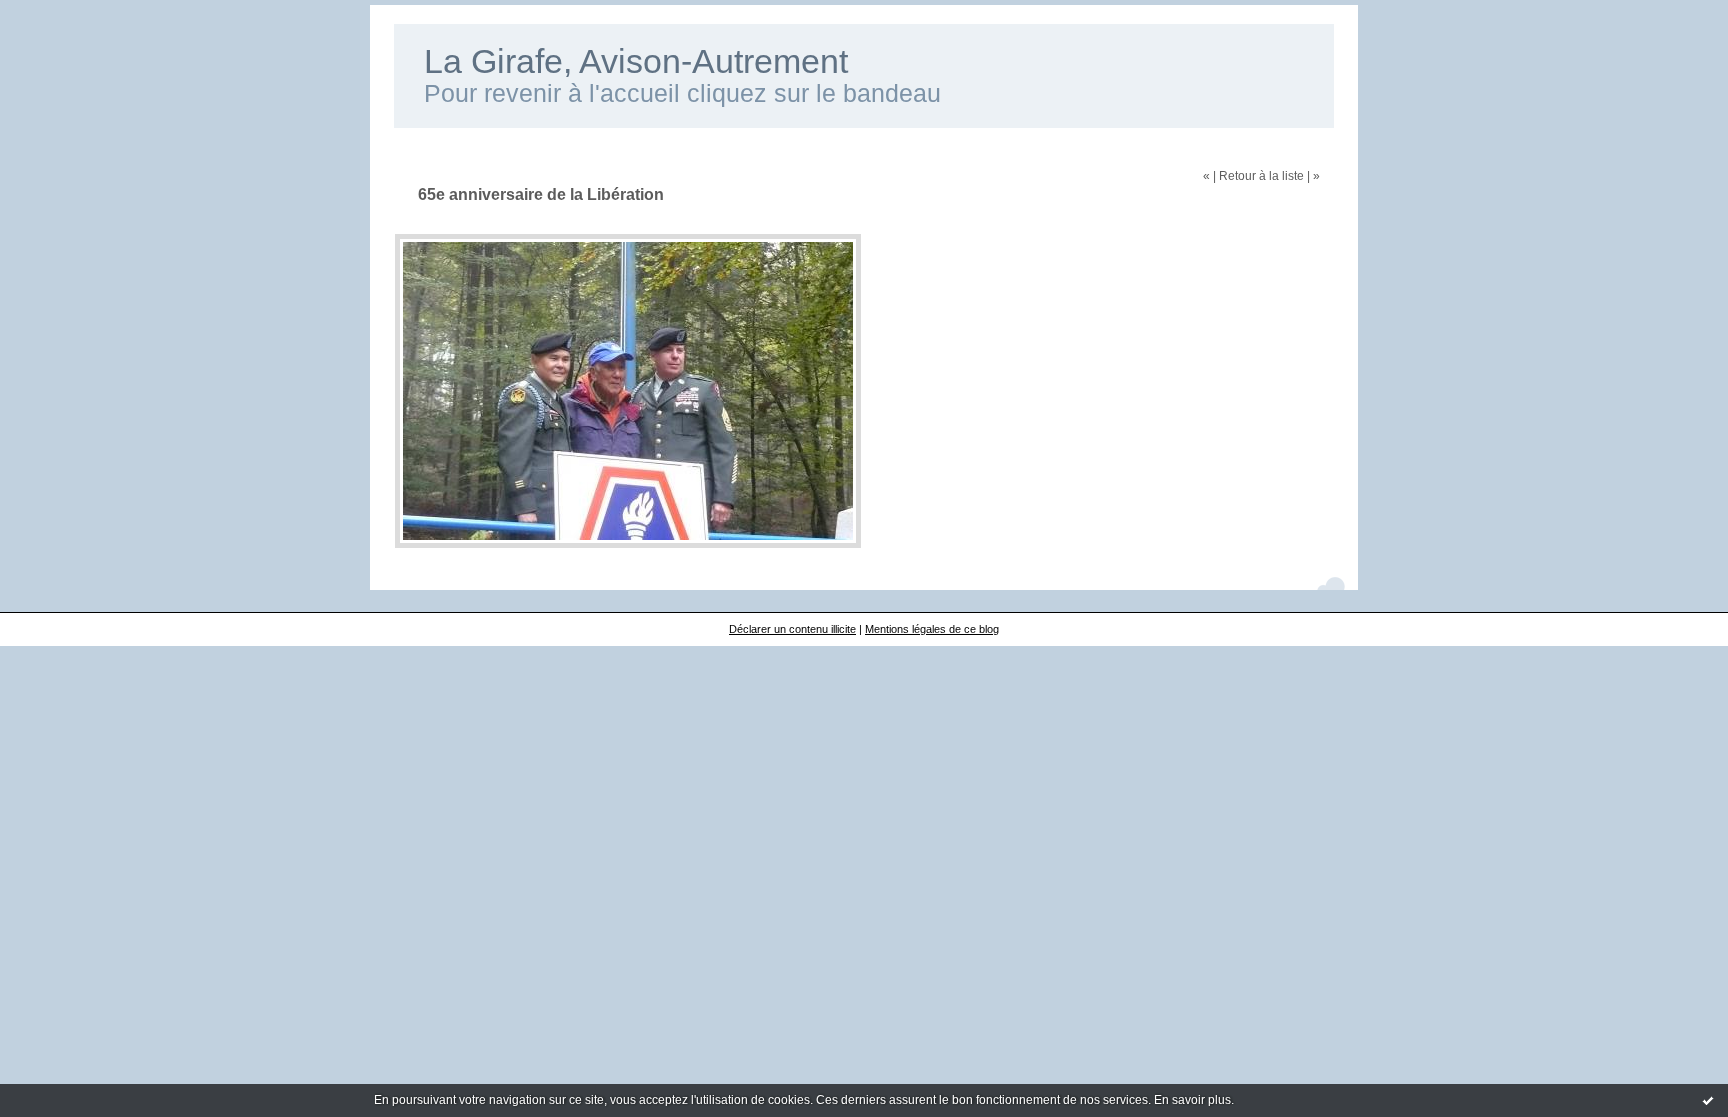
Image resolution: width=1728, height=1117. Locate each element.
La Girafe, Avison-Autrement (636, 61)
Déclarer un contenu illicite (792, 629)
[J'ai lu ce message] (1708, 1100)
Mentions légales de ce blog (932, 629)
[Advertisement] (864, 653)
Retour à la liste (1261, 176)
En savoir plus (1192, 1100)
